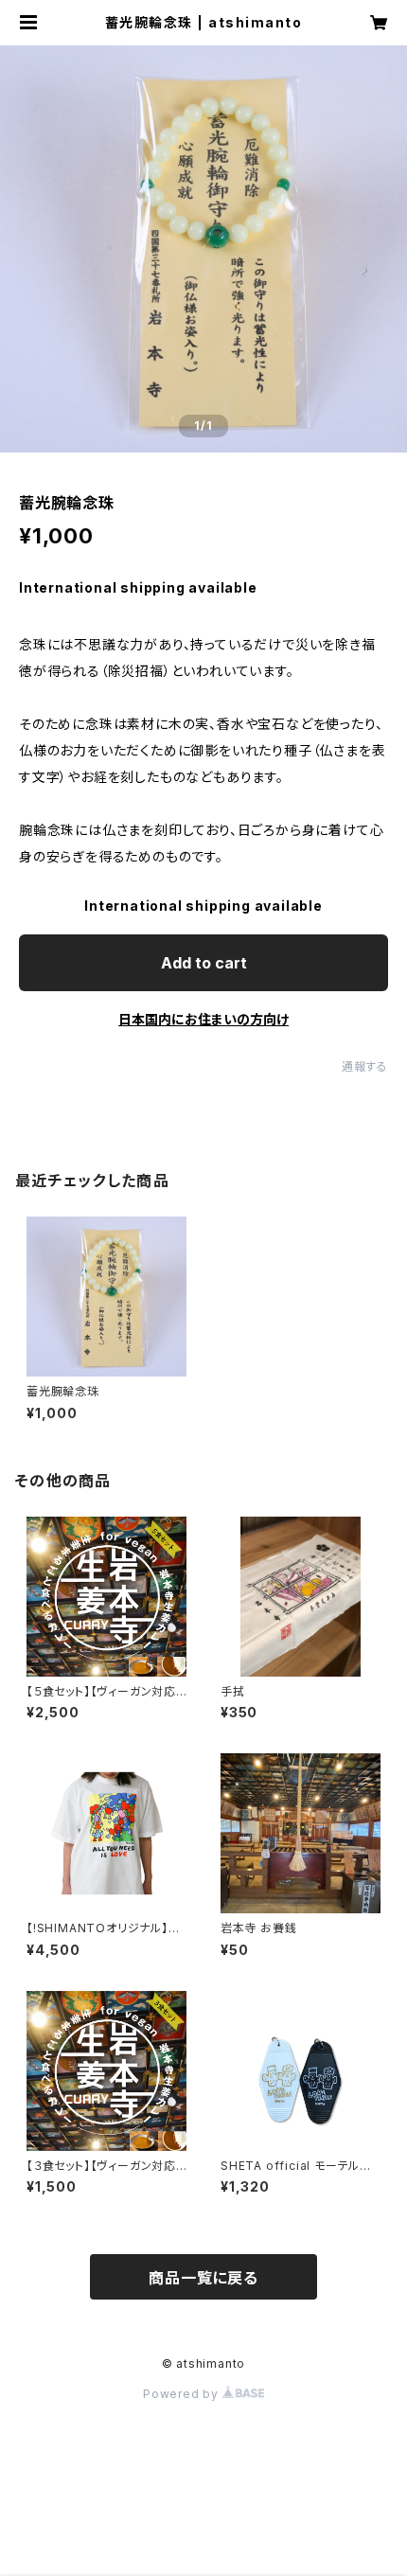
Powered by (183, 2394)
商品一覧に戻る (203, 2278)
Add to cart (204, 963)
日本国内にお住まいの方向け (203, 1019)
